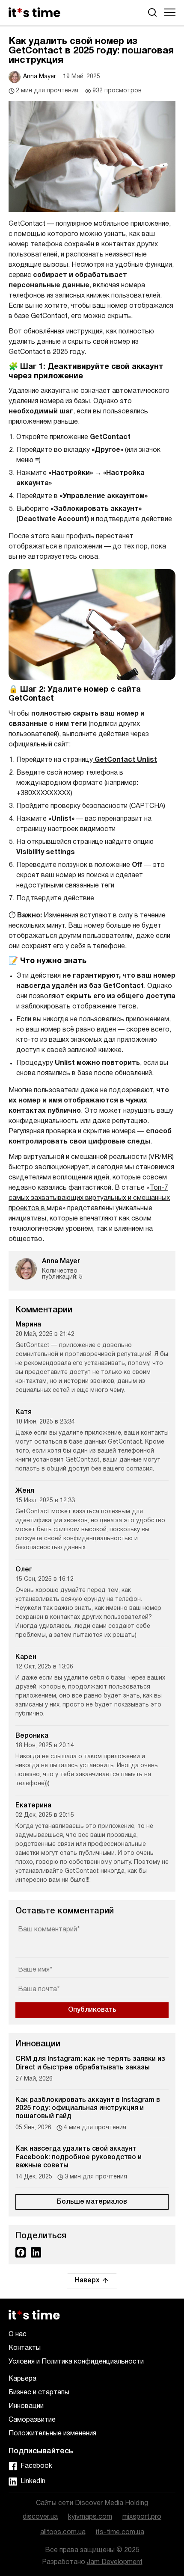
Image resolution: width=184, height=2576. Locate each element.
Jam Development (115, 2562)
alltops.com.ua (63, 2532)
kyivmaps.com (90, 2517)
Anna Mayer (40, 77)
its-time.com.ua (120, 2532)
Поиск (152, 12)
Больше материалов (92, 2202)
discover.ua (40, 2517)
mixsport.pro (142, 2517)
